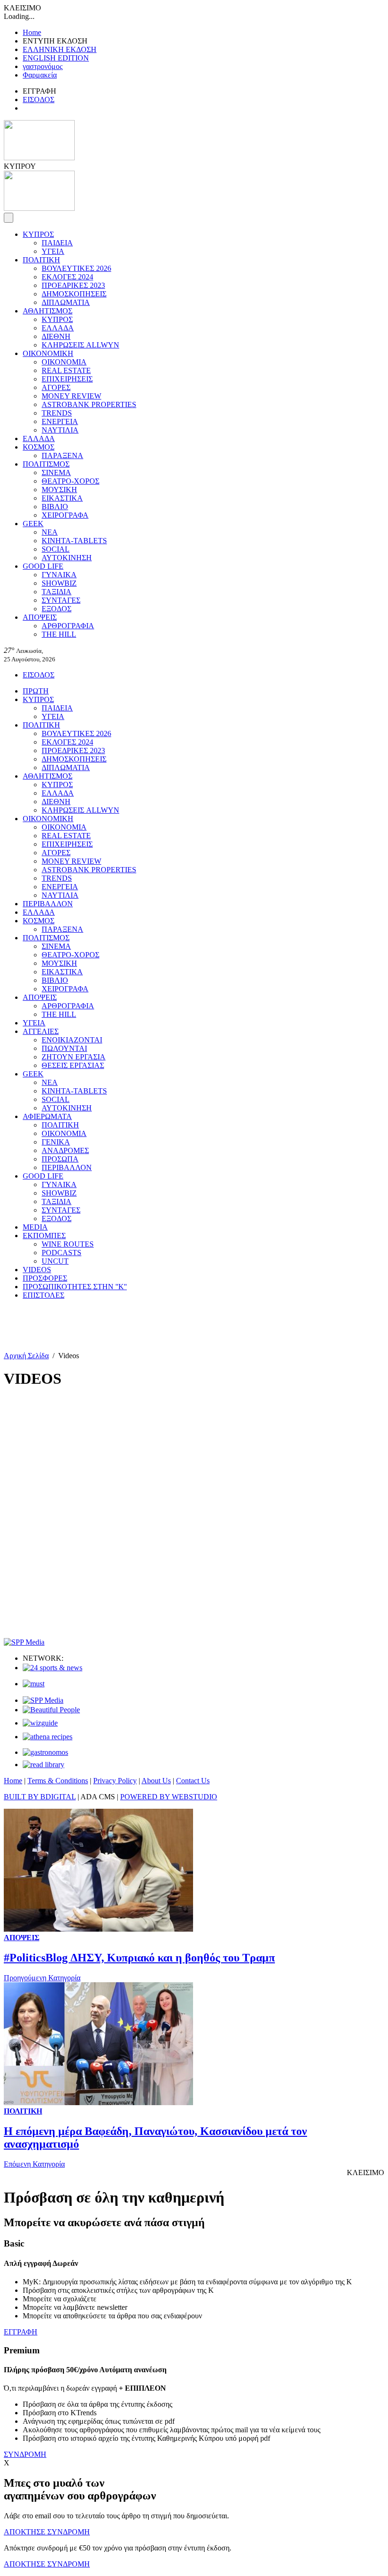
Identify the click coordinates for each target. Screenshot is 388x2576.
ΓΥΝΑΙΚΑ (59, 575)
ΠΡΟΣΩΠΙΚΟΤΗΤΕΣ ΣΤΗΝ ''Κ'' (75, 1287)
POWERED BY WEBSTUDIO (169, 1797)
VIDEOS (37, 1270)
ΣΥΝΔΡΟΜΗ (25, 2454)
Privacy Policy (115, 1781)
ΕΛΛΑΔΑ (58, 328)
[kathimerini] (43, 1700)
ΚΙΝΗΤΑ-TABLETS (74, 541)
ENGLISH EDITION (56, 58)
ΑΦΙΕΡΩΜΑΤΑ (47, 1116)
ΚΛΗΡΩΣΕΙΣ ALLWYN (80, 345)
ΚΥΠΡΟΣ (38, 234)
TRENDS (57, 413)
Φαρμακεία (40, 75)
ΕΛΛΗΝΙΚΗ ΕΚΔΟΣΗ (60, 49)
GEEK (33, 524)
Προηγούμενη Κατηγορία (42, 1978)
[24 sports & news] (53, 1668)
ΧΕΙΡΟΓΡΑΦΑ (65, 515)
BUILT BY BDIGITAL (40, 1797)
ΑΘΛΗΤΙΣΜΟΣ (48, 311)
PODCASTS (62, 1253)
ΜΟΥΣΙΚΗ (59, 490)
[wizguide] (40, 1723)
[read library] (44, 1765)
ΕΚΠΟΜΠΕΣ (44, 1236)
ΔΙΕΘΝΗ (56, 336)
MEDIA (35, 1227)
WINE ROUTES (68, 1244)
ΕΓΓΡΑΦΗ (21, 2332)
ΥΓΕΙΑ (53, 251)
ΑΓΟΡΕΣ (56, 387)
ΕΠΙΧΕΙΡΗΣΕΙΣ (67, 379)
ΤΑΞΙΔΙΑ (57, 592)
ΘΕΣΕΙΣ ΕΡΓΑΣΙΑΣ (73, 1065)
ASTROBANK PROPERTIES (89, 404)
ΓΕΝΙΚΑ (56, 1142)
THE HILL (59, 634)
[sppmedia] (24, 1642)
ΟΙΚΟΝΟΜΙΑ (64, 362)
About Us (156, 1781)
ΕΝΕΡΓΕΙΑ (60, 421)
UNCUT (55, 1261)
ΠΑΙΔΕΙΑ (57, 243)
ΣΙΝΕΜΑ (56, 473)
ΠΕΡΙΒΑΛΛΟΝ (48, 904)
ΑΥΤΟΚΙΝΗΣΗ (67, 558)
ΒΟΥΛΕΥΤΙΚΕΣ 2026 (76, 268)
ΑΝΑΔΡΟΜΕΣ (65, 1150)
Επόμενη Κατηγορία (34, 2164)
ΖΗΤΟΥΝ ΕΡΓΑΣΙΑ (74, 1057)
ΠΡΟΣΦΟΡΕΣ (45, 1278)
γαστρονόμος (43, 66)
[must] (34, 1684)
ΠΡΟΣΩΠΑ (60, 1159)
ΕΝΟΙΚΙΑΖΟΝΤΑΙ (72, 1040)
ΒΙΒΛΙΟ (55, 507)
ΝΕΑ (50, 532)
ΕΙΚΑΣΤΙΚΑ (62, 498)
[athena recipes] (48, 1737)
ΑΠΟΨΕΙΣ (40, 617)
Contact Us (193, 1781)
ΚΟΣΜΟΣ (39, 447)
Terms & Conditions (58, 1781)
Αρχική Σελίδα (26, 1356)
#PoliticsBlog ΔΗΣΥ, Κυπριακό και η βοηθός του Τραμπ (139, 1958)
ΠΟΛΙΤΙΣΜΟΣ (46, 464)
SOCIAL (56, 549)
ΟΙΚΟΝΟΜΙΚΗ (48, 353)
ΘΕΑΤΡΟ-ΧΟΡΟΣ (71, 481)
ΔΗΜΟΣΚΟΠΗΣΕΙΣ (74, 294)
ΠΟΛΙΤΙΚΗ (41, 260)
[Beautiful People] (51, 1710)
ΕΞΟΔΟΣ (57, 609)
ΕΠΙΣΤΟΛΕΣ (44, 1295)
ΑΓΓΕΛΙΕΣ (41, 1031)
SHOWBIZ (59, 583)
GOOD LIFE (43, 566)
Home (32, 32)
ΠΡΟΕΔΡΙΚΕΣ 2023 (73, 285)
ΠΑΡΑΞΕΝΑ (62, 455)
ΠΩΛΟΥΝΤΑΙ (64, 1048)
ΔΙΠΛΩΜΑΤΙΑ (66, 302)
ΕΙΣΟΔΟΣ (39, 100)
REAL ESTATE (66, 370)
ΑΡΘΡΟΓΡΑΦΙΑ (68, 626)
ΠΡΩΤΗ (36, 691)
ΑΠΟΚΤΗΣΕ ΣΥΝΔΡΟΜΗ (47, 2532)
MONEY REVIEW (71, 396)
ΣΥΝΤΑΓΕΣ (61, 600)
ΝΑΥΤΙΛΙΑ (60, 430)
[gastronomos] (45, 1752)
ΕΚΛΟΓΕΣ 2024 (67, 277)
